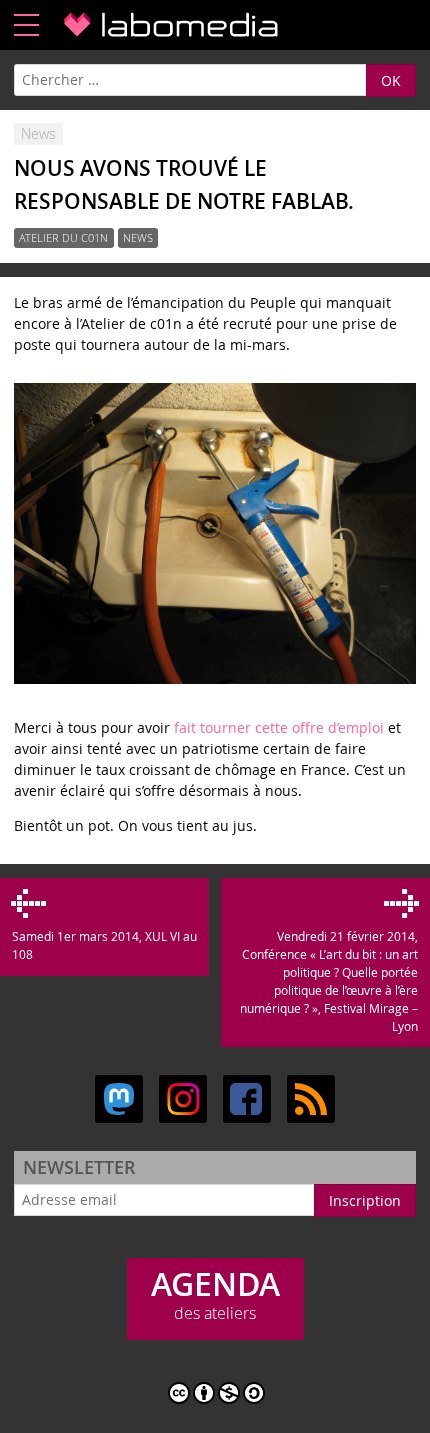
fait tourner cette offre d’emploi (279, 727)
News (138, 238)
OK (391, 80)
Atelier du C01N (63, 238)
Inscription (365, 1200)
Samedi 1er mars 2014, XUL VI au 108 (104, 945)
